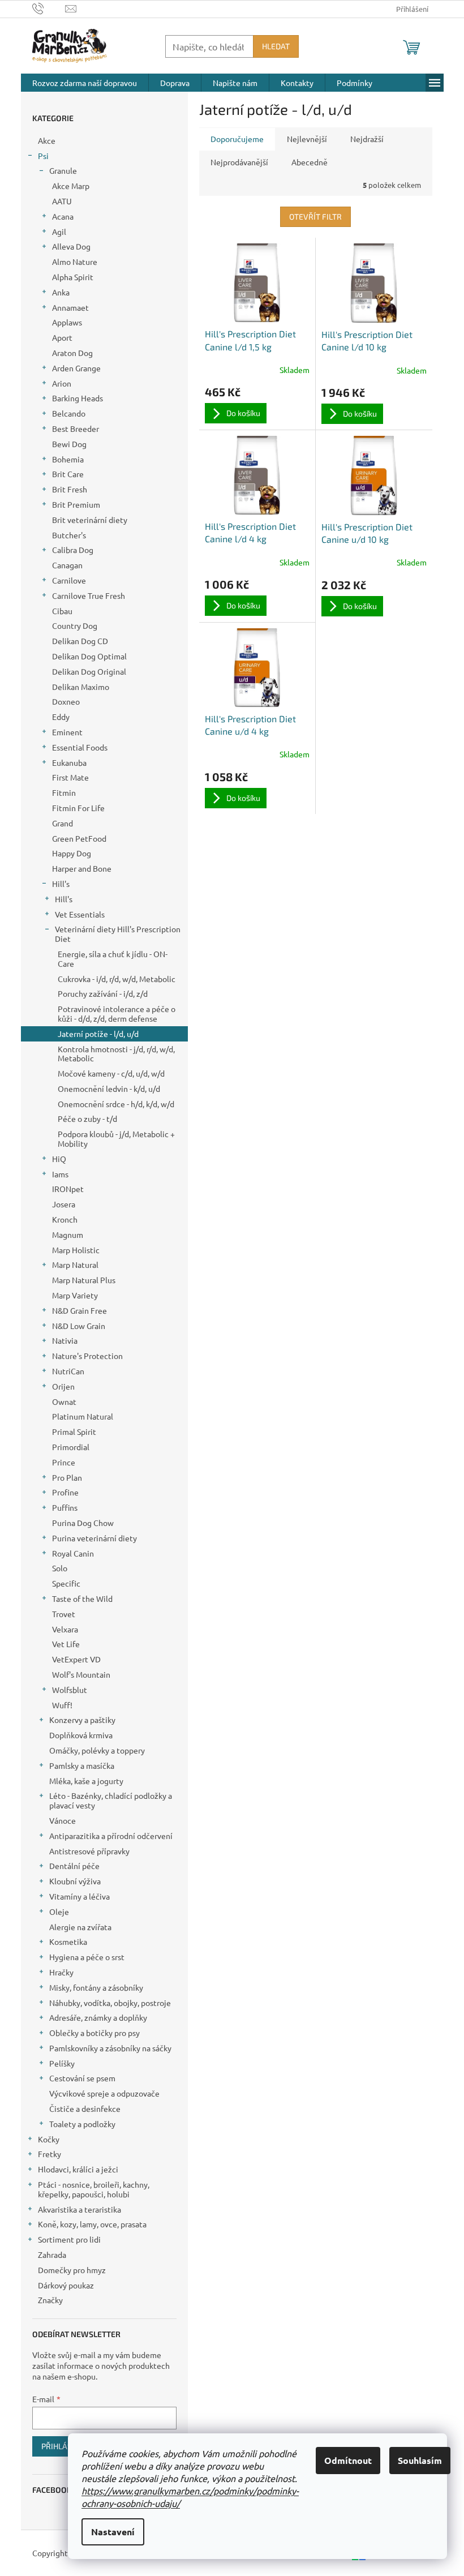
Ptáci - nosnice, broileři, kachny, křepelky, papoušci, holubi (94, 2189)
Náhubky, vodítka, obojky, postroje (110, 2003)
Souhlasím (420, 2460)
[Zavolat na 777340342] (49, 8)
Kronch (65, 1219)
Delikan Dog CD (80, 641)
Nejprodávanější (239, 162)
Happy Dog (72, 853)
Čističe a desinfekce (85, 2108)
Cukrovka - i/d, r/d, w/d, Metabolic (117, 979)
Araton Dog (72, 353)
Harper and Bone (82, 868)
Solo (60, 1568)
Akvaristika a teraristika (80, 2209)
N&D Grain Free (80, 1310)
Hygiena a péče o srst (87, 1957)
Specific (66, 1583)
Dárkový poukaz (66, 2285)
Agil (59, 232)
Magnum (68, 1235)
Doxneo (66, 701)
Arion (62, 383)
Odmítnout (348, 2460)
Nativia (65, 1340)
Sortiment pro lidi (69, 2239)
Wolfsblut (70, 1690)
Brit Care (68, 474)
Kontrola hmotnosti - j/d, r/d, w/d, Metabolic (116, 1054)
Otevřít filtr (315, 217)
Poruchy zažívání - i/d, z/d (103, 993)
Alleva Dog (71, 246)
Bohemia (68, 459)
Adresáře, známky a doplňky (98, 2017)
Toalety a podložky (82, 2124)
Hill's (61, 884)
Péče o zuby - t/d (87, 1118)
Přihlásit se (65, 2446)
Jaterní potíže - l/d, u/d (98, 1034)
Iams (60, 1174)
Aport (62, 337)
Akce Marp (71, 186)
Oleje (59, 1911)
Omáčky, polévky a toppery (97, 1750)
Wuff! (62, 1705)
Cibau (62, 611)
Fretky (50, 2154)
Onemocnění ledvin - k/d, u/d (109, 1088)
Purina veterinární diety (94, 1538)
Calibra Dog (73, 550)
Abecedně (310, 162)
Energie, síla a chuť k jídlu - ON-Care (113, 959)
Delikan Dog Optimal (89, 656)
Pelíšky (62, 2063)
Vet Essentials (80, 914)
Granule (63, 170)
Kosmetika (68, 1941)
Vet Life (66, 1644)
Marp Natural (75, 1265)
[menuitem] (85, 83)
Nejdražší (367, 139)
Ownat (64, 1401)
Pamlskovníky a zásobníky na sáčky (110, 2048)
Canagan (67, 565)
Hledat (276, 46)
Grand (63, 823)
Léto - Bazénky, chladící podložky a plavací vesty (111, 1800)
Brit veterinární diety (90, 520)
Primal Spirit (74, 1431)
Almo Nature (75, 262)
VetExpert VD (76, 1659)
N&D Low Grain (79, 1326)
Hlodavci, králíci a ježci (78, 2169)
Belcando (69, 413)
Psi (43, 156)
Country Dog (75, 625)
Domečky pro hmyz (72, 2270)
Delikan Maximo (81, 687)
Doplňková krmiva (81, 1735)
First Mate (70, 777)
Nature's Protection (87, 1356)
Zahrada (52, 2254)
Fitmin (64, 792)
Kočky (49, 2139)
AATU (62, 201)
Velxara (65, 1629)
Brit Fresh (70, 489)
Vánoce (63, 1820)
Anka (61, 292)
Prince (64, 1462)
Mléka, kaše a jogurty (86, 1781)
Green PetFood (79, 838)
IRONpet (68, 1189)
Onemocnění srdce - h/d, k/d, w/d (116, 1104)
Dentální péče (74, 1866)
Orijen (63, 1386)
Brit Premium (76, 504)
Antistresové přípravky (89, 1851)
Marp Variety (75, 1295)
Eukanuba (69, 762)
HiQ (59, 1159)
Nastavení (113, 2532)
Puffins (65, 1507)
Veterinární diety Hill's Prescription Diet (118, 934)
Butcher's (69, 535)
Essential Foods (80, 747)
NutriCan (68, 1371)
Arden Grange (76, 368)
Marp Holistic (76, 1250)
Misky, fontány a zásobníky (96, 1987)
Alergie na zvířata (80, 1927)
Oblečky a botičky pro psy (94, 2033)
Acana (63, 216)
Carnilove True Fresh (89, 595)
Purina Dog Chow (83, 1523)
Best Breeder (76, 428)
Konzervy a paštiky (82, 1720)
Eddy (61, 717)
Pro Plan (67, 1477)
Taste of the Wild (82, 1598)
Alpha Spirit (73, 277)
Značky (50, 2300)
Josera (64, 1204)
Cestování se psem (82, 2078)
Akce (47, 140)
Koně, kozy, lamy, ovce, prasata (92, 2224)
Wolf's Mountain (81, 1674)
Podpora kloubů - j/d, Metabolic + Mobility (116, 1139)
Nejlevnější (307, 139)
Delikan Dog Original (89, 671)
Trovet (64, 1614)
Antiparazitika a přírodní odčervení (111, 1836)
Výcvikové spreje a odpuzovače (104, 2093)
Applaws (67, 322)
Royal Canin (73, 1553)
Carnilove (69, 580)
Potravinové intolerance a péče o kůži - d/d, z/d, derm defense (117, 1013)
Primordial (71, 1447)
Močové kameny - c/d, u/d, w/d (111, 1073)
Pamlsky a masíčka (82, 1765)
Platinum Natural (83, 1416)
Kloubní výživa (75, 1881)
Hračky (61, 1972)
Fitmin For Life (78, 808)
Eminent (67, 732)
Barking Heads (78, 398)
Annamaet (70, 307)
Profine (65, 1492)
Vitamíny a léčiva (80, 1896)
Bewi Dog (69, 444)
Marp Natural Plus (84, 1280)
